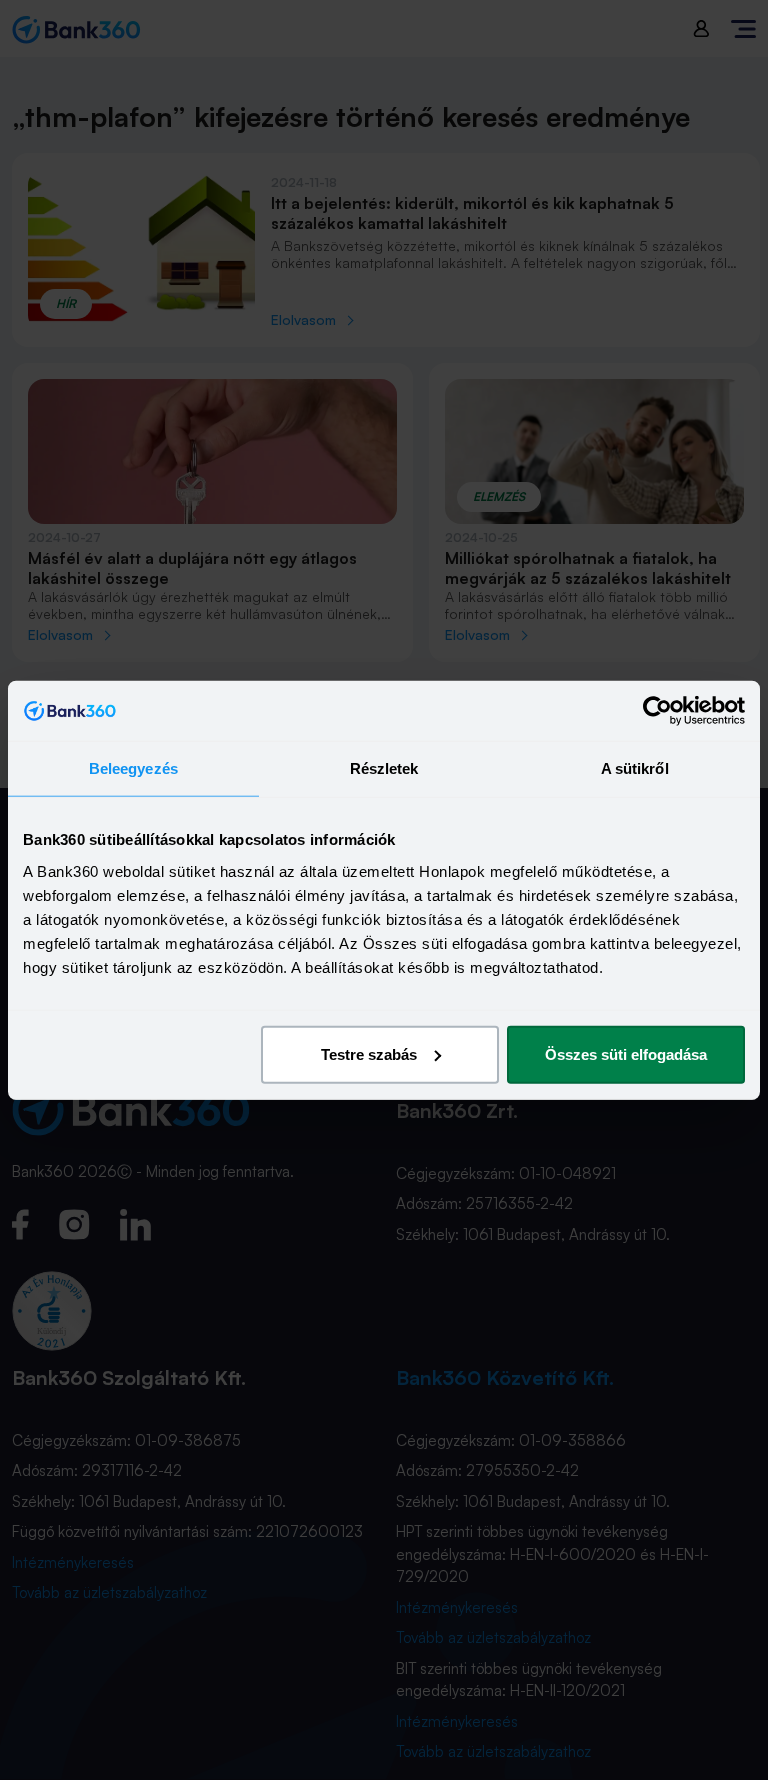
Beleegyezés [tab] (133, 768)
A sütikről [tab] (635, 768)
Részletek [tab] (384, 768)
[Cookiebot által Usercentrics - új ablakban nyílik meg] (657, 711)
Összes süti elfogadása (626, 1053)
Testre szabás (369, 1053)
